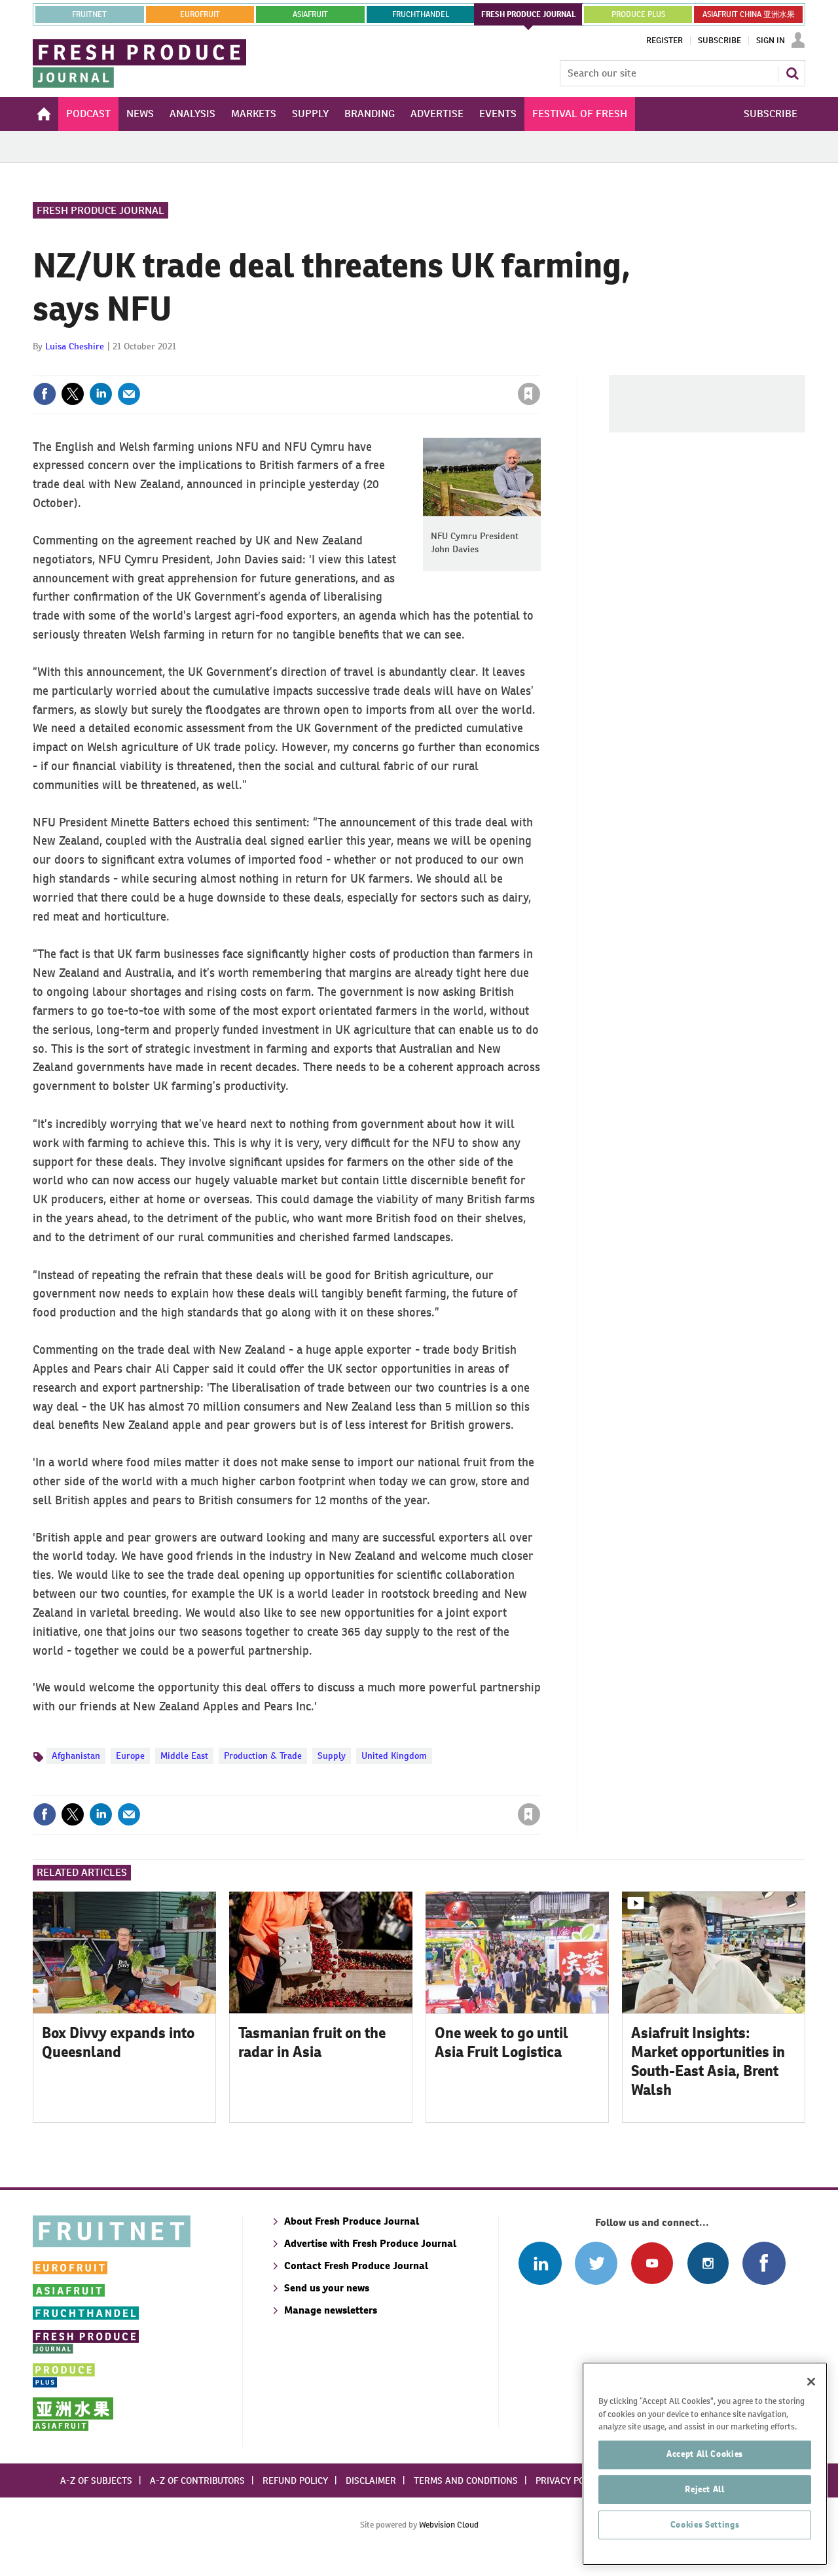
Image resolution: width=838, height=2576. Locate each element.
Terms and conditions (466, 2480)
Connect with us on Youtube (652, 2263)
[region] (705, 2464)
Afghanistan (76, 1756)
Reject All (705, 2489)
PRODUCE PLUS (638, 14)
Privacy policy (569, 2480)
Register (665, 41)
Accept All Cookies (705, 2454)
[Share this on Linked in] (101, 394)
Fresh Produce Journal (100, 210)
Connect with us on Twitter (596, 2263)
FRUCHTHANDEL (421, 14)
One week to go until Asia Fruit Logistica (501, 2042)
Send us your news (327, 2288)
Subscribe (720, 41)
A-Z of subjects (96, 2480)
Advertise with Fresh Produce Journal (370, 2243)
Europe (130, 1756)
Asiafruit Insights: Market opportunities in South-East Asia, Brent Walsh (708, 2061)
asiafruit (310, 14)
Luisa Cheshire (75, 346)
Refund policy (295, 2480)
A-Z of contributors (197, 2480)
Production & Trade (263, 1756)
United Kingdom (394, 1756)
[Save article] (529, 394)
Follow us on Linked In (540, 2263)
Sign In (771, 41)
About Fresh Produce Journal (352, 2221)
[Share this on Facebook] (45, 394)
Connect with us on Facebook (764, 2263)
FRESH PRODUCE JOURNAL (529, 14)
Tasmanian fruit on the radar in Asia (312, 2042)
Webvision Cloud (449, 2525)
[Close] (811, 2382)
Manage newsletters (331, 2310)
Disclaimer (371, 2480)
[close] (540, 367)
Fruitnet (89, 14)
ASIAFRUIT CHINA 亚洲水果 (749, 14)
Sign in (373, 367)
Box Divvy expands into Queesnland (118, 2042)
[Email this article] (129, 394)
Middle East (184, 1756)
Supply (332, 1756)
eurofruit (200, 14)
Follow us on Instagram (708, 2263)
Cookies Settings (705, 2525)
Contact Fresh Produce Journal (356, 2266)
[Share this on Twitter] (73, 394)
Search (792, 73)
